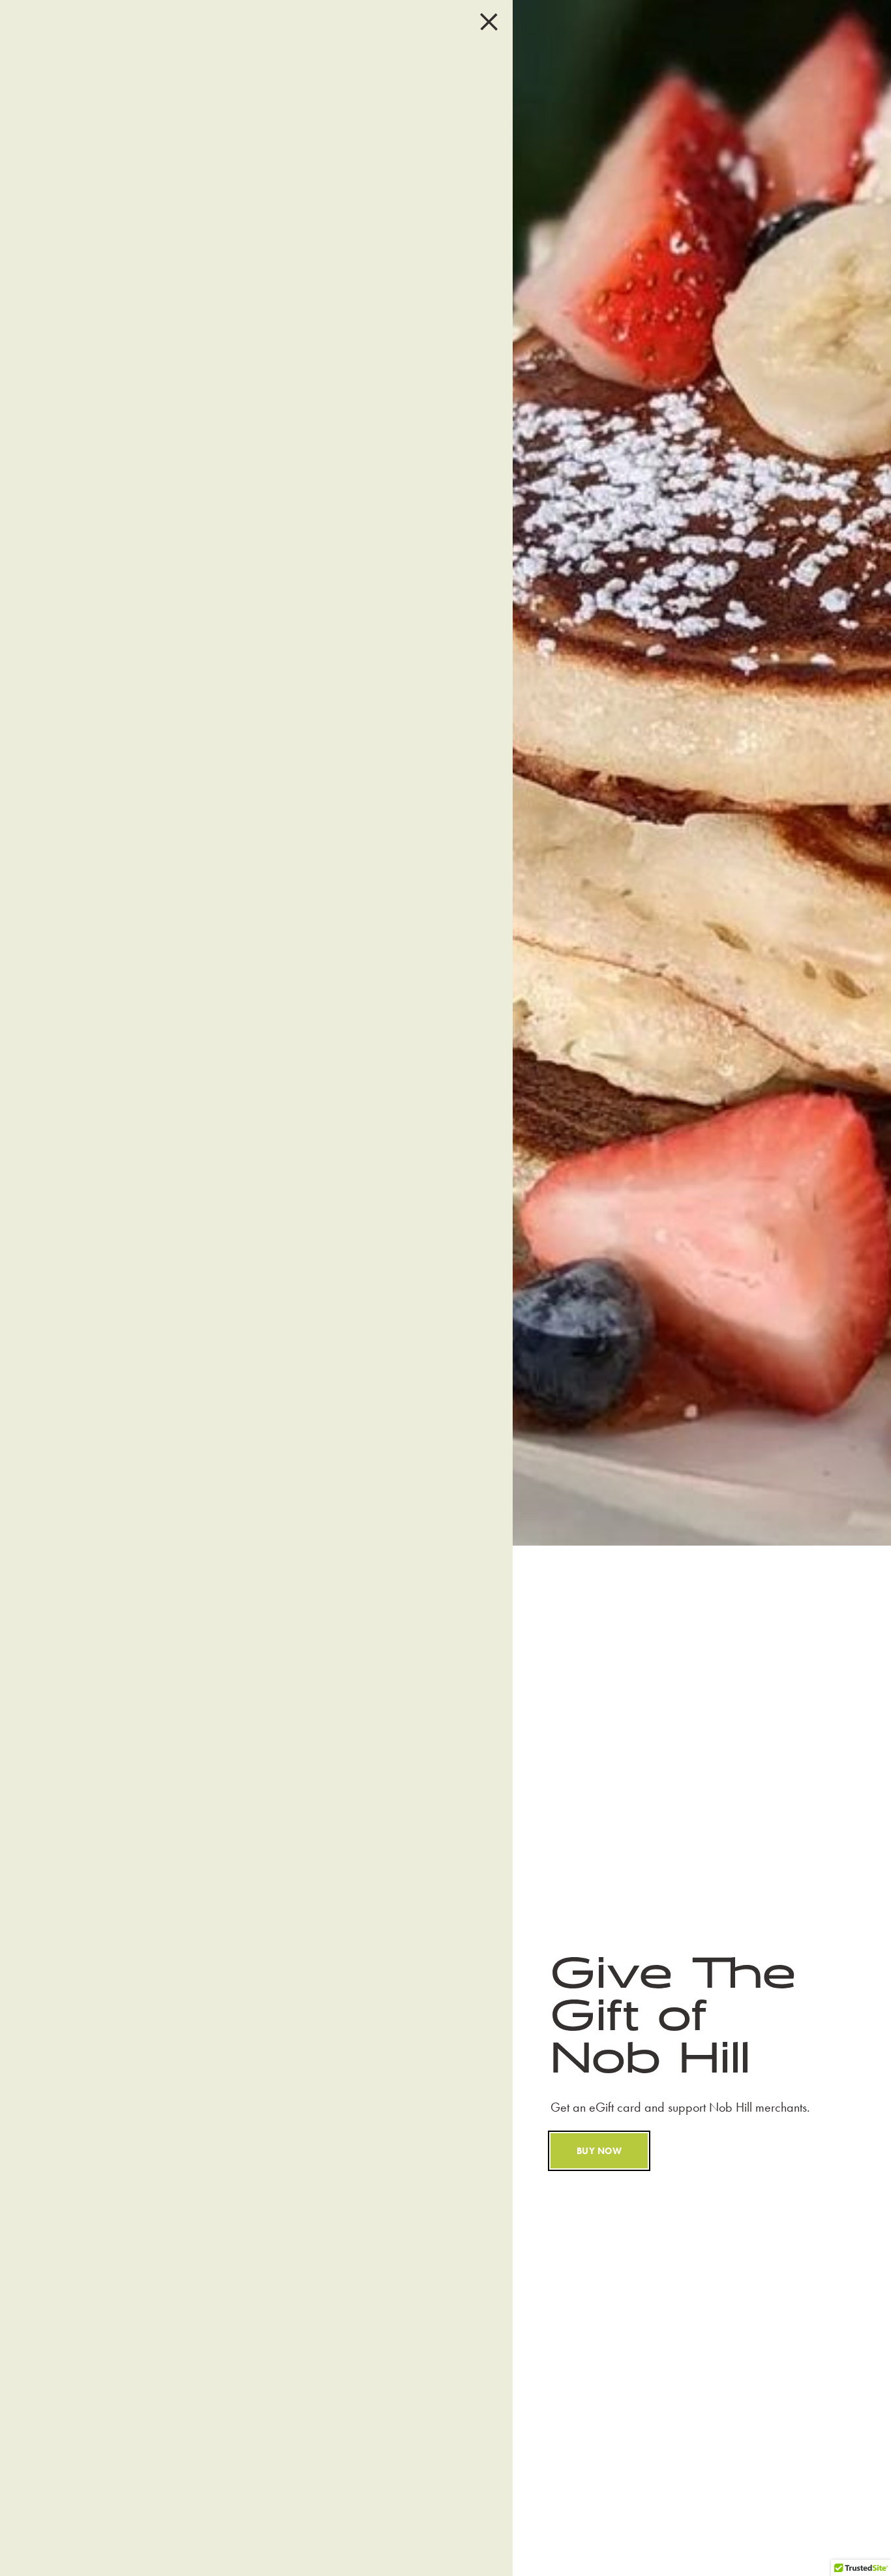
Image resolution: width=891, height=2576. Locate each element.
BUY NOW (599, 2151)
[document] (445, 1288)
